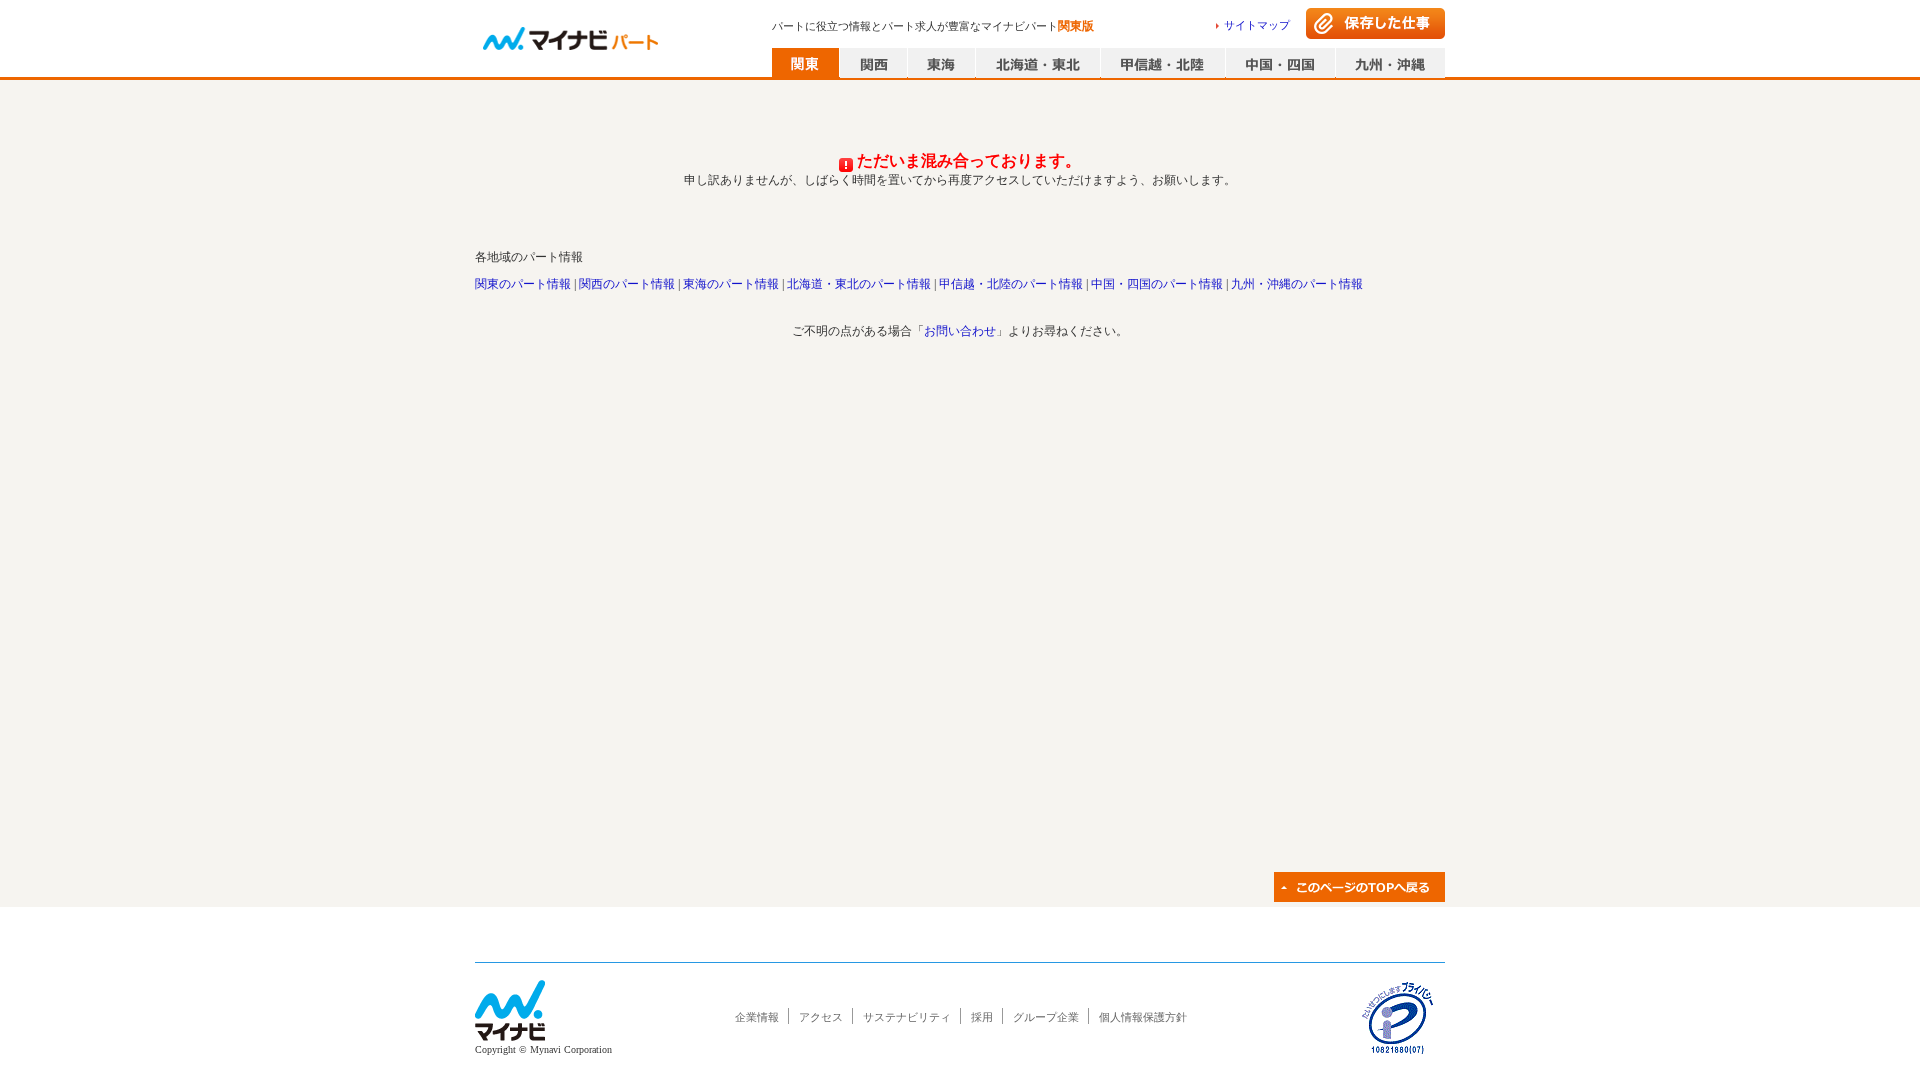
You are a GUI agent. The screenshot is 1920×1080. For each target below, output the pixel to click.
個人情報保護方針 (1143, 1017)
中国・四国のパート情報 (1157, 284)
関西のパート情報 (627, 284)
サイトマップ (1257, 25)
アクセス (821, 1017)
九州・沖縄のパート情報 (1297, 284)
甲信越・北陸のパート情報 (1011, 284)
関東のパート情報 (523, 284)
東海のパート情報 (731, 284)
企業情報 (757, 1017)
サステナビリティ (907, 1017)
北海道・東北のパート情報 (859, 284)
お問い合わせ (960, 331)
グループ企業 (1046, 1017)
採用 (982, 1017)
